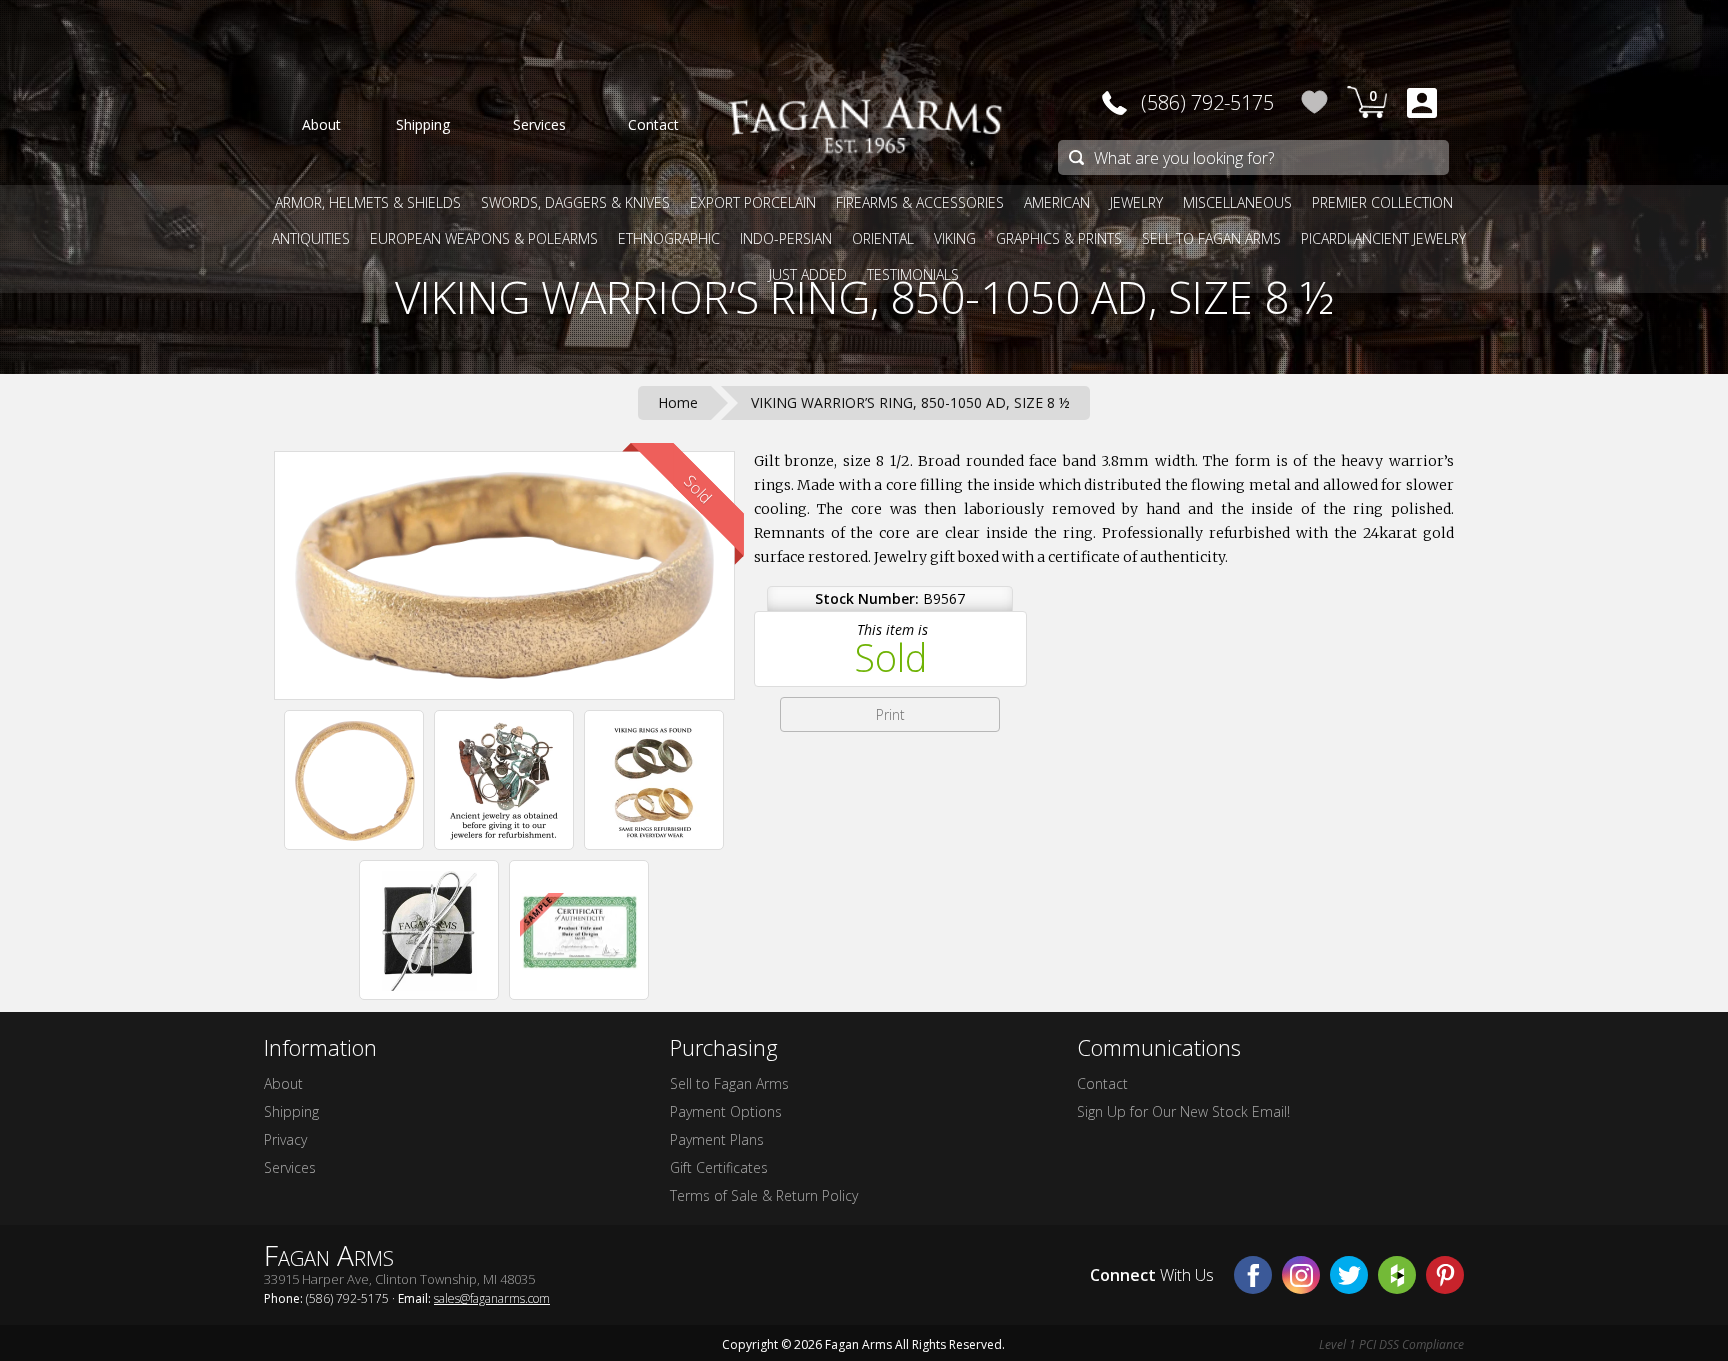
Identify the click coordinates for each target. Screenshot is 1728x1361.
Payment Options (726, 1111)
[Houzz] (1397, 1275)
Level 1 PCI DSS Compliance (1391, 1344)
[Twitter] (1349, 1275)
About (283, 1083)
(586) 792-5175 (1207, 102)
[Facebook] (1253, 1275)
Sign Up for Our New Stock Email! (1183, 1111)
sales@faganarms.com (492, 1298)
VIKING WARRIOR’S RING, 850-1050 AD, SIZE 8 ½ (864, 297)
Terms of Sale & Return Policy (764, 1195)
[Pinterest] (1445, 1275)
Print (890, 714)
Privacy (285, 1139)
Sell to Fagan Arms (729, 1083)
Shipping (291, 1111)
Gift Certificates (719, 1167)
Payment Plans (717, 1139)
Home (678, 402)
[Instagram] (1301, 1275)
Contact (1102, 1083)
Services (290, 1167)
